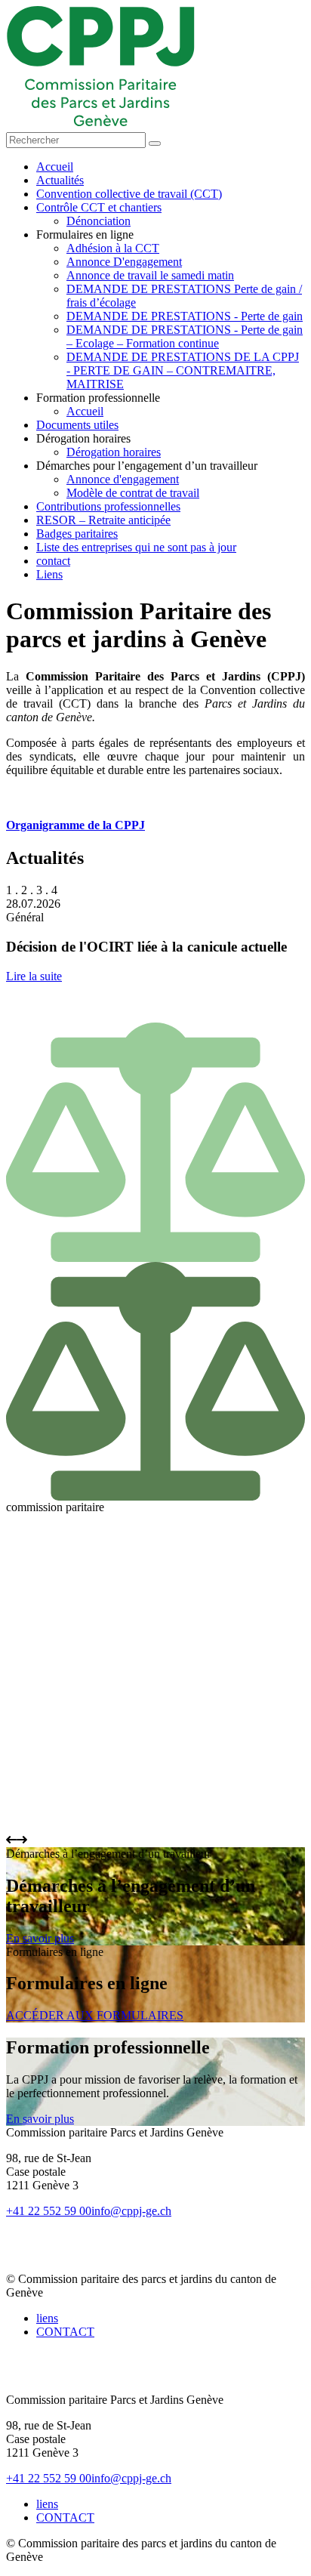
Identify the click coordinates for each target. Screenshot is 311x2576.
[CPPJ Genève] (101, 125)
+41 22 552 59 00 (49, 2211)
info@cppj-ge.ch (131, 2211)
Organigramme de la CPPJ (75, 825)
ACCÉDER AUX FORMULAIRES (95, 2015)
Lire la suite (34, 976)
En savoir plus (40, 1938)
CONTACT (65, 2332)
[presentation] (11, 1840)
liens (47, 2318)
